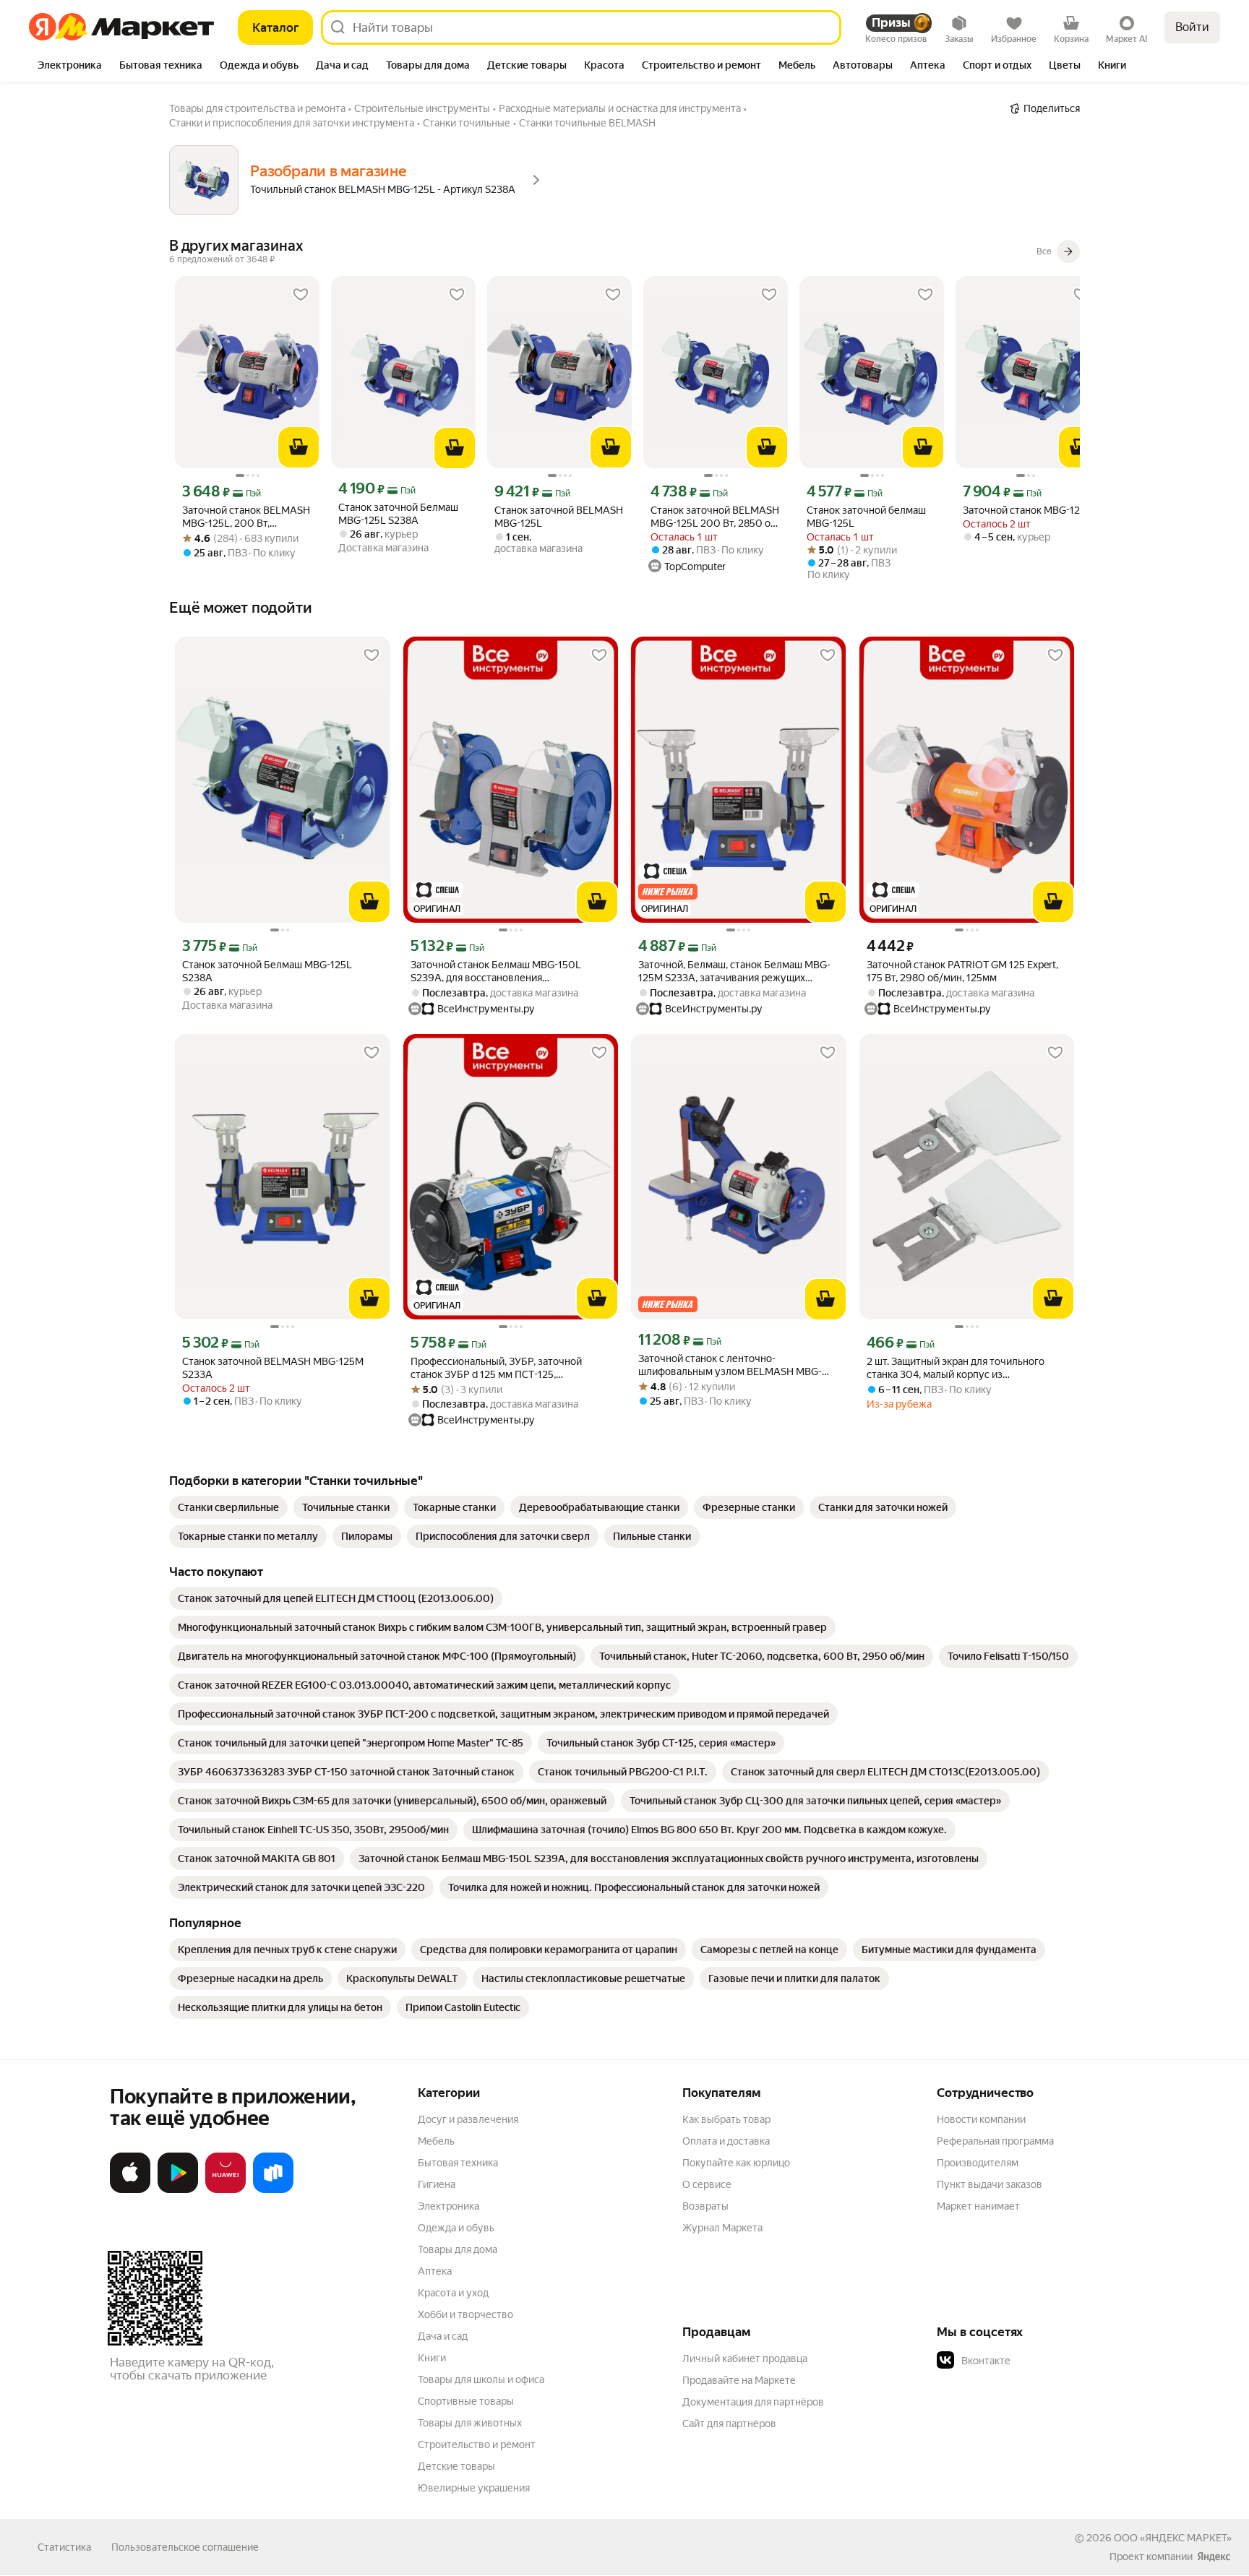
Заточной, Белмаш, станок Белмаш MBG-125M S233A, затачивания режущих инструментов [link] (734, 972)
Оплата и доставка (726, 2141)
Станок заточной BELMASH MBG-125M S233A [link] (273, 1368)
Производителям (978, 2163)
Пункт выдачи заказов (990, 2184)
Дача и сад (443, 2336)
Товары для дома (458, 2249)
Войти (1192, 27)
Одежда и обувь (456, 2228)
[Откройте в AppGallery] (226, 2190)
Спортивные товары (466, 2401)
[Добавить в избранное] (301, 295)
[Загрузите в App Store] (130, 2190)
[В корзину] (299, 447)
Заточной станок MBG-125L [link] (1027, 510)
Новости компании (981, 2119)
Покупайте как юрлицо (736, 2163)
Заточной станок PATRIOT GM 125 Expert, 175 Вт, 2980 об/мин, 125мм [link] (962, 971)
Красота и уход (453, 2293)
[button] (1038, 2361)
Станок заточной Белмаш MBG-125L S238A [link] (398, 514)
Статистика (64, 2547)
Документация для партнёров (753, 2402)
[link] (228, 1507)
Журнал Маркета (722, 2228)
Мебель (436, 2141)
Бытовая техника (458, 2163)
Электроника (448, 2206)
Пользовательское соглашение (185, 2547)
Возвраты (705, 2206)
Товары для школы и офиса (481, 2379)
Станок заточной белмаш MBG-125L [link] (866, 517)
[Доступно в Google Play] (178, 2190)
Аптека (435, 2271)
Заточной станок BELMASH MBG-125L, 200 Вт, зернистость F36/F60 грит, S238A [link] (246, 517)
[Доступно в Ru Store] (273, 2190)
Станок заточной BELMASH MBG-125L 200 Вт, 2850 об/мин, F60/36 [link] (716, 517)
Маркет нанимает (978, 2206)
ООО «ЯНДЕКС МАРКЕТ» (1173, 2538)
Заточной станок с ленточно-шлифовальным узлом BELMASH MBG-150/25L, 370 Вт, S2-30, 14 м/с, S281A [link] (730, 1365)
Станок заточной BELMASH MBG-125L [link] (559, 517)
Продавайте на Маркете (739, 2380)
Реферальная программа (995, 2141)
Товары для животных (470, 2423)
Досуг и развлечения (468, 2119)
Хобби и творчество (465, 2314)
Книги (432, 2358)
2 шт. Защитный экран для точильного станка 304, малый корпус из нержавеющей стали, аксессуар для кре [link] (961, 1368)
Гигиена (437, 2184)
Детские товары (456, 2466)
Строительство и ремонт (477, 2444)
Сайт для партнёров (729, 2424)
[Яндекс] (1214, 2556)
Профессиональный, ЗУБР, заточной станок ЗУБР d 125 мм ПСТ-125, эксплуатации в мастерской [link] (496, 1368)
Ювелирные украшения (474, 2488)
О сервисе (707, 2184)
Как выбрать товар (726, 2119)
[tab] (70, 66)
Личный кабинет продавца (745, 2359)
